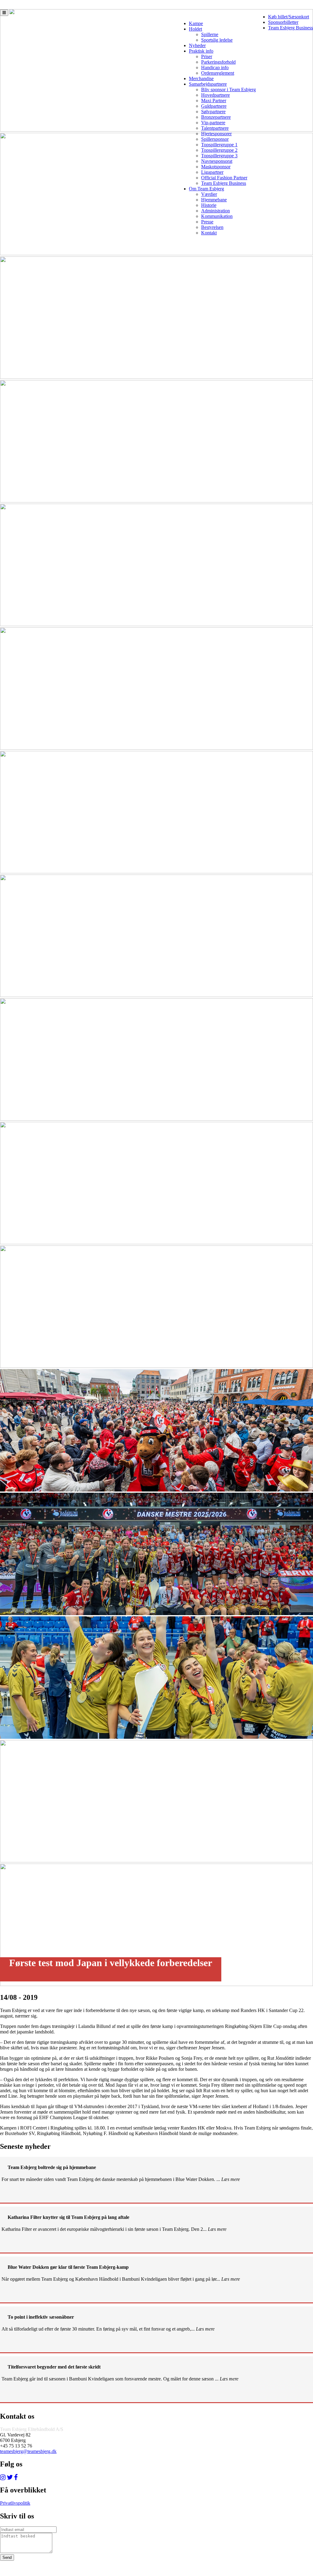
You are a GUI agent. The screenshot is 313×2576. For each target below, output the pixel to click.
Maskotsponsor (216, 167)
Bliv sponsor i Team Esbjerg (228, 90)
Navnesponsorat (217, 161)
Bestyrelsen (212, 227)
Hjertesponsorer (216, 134)
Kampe (196, 23)
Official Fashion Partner (224, 178)
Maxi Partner (214, 101)
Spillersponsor (215, 139)
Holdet (195, 29)
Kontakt (209, 233)
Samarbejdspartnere (208, 84)
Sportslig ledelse (217, 40)
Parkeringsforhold (218, 62)
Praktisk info (201, 51)
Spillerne (210, 34)
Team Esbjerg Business (291, 28)
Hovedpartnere (215, 95)
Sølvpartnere (213, 112)
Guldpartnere (214, 106)
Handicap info (215, 67)
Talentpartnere (215, 128)
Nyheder (197, 45)
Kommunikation (217, 216)
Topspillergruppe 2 (219, 150)
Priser (207, 56)
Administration (215, 211)
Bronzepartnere (216, 117)
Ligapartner (212, 172)
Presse (207, 222)
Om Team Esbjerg (206, 189)
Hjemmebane (214, 200)
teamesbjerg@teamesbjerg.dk (28, 2451)
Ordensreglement (218, 73)
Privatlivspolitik (15, 2503)
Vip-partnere (213, 123)
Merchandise (201, 78)
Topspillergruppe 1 (219, 145)
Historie (209, 205)
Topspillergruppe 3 (219, 156)
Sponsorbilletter (283, 22)
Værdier (209, 194)
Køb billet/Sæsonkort (289, 17)
